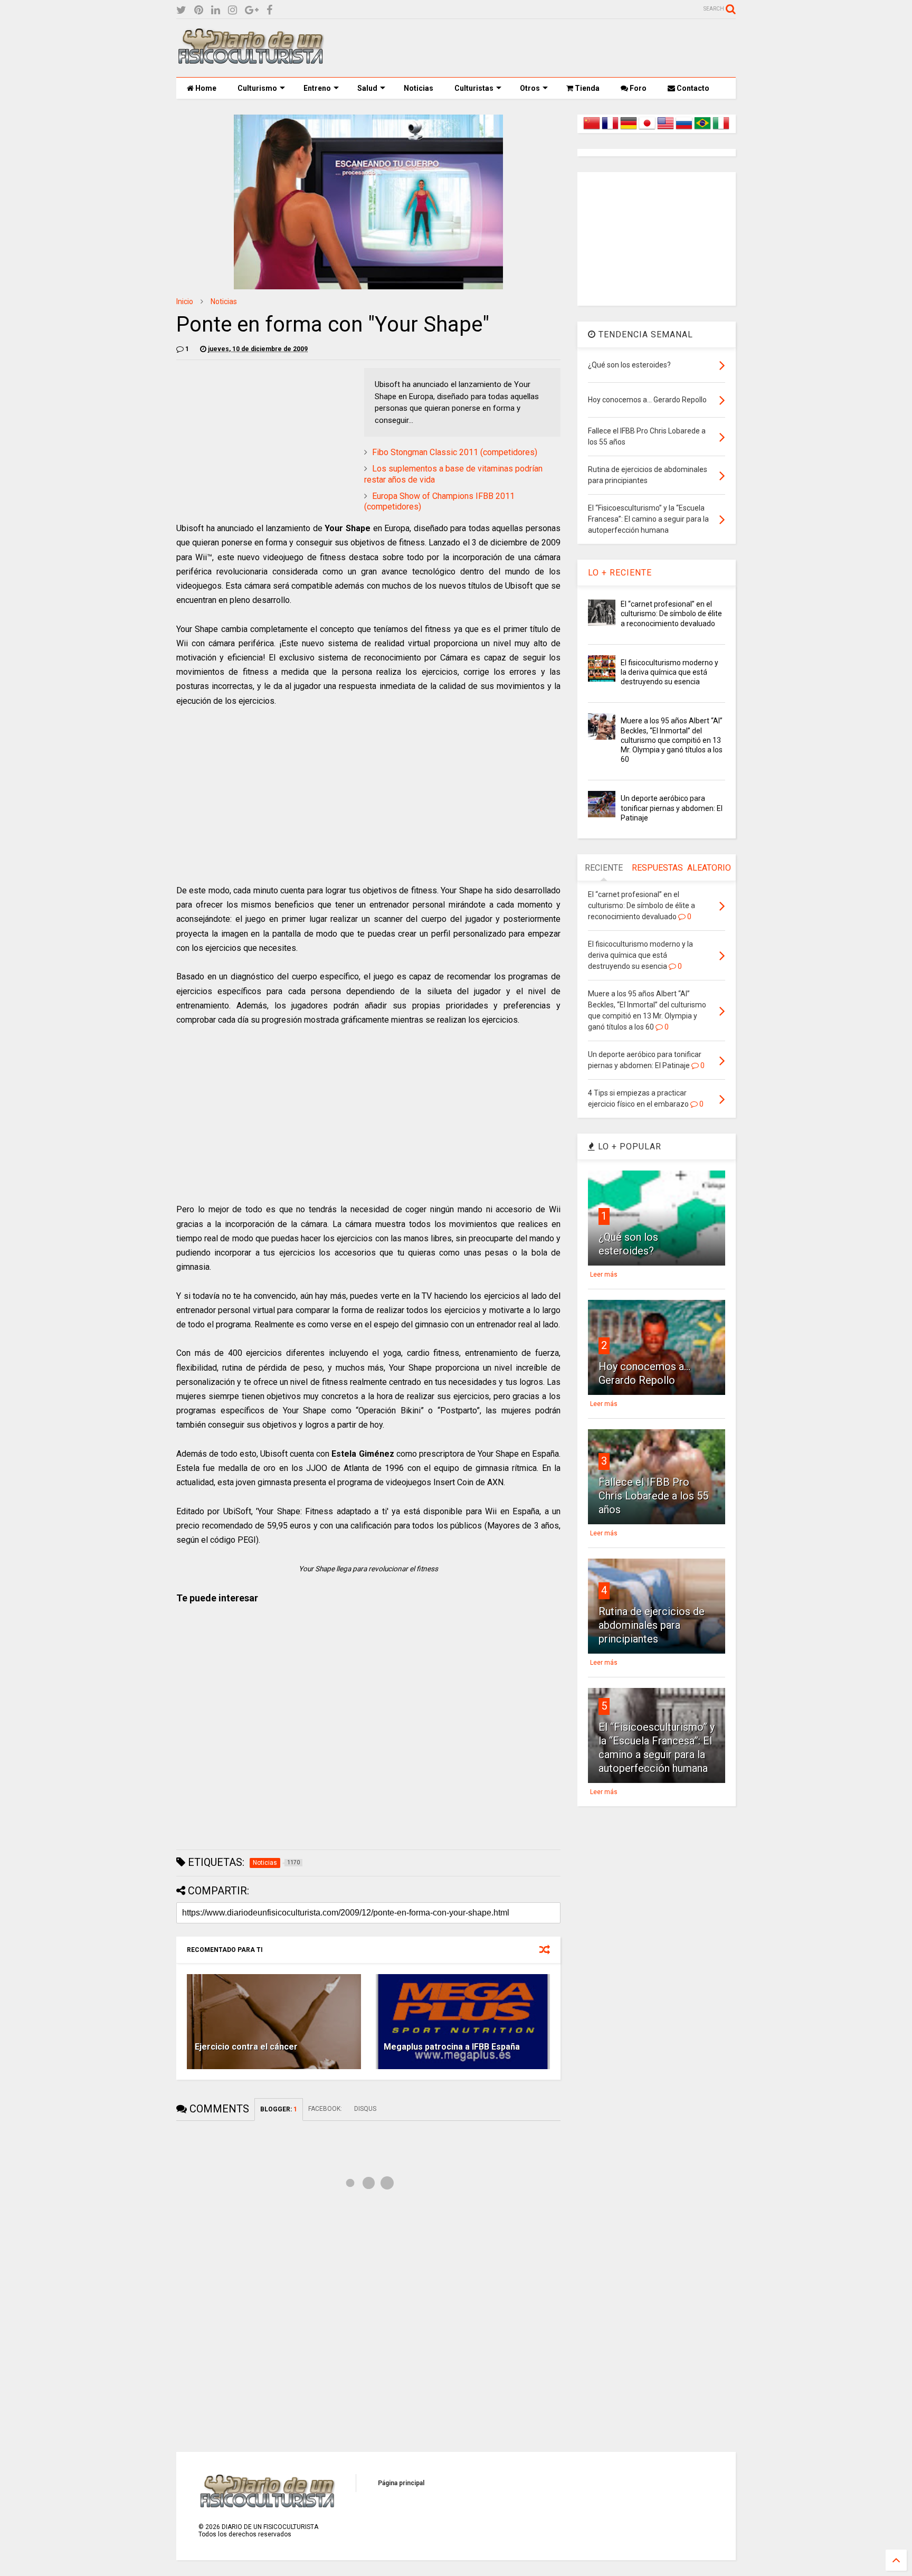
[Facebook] (269, 10)
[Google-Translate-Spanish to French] (610, 129)
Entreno (317, 88)
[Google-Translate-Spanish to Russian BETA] (684, 129)
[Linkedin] (216, 10)
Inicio (185, 301)
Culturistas (474, 88)
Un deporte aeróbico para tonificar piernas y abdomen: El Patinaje (672, 808)
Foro (637, 88)
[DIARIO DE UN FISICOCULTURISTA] (250, 60)
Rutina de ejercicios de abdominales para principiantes (652, 1625)
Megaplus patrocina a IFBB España (452, 2047)
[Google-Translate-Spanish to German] (629, 129)
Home (205, 88)
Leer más (604, 1275)
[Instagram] (232, 10)
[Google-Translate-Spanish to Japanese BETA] (647, 129)
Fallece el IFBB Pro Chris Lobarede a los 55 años (653, 1496)
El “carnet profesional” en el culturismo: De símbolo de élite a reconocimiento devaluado (671, 614)
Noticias (419, 88)
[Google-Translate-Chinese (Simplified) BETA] (592, 129)
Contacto (692, 88)
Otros (530, 88)
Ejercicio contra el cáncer (246, 2047)
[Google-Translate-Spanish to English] (666, 129)
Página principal (401, 2483)
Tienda (586, 88)
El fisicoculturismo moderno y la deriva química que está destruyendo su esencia (669, 672)
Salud (367, 88)
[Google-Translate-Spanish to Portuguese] (702, 129)
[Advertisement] (544, 48)
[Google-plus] (252, 10)
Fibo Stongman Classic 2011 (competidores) (455, 452)
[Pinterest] (199, 10)
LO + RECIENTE (620, 573)
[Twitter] (181, 10)
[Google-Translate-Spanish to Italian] (721, 129)
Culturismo (257, 88)
